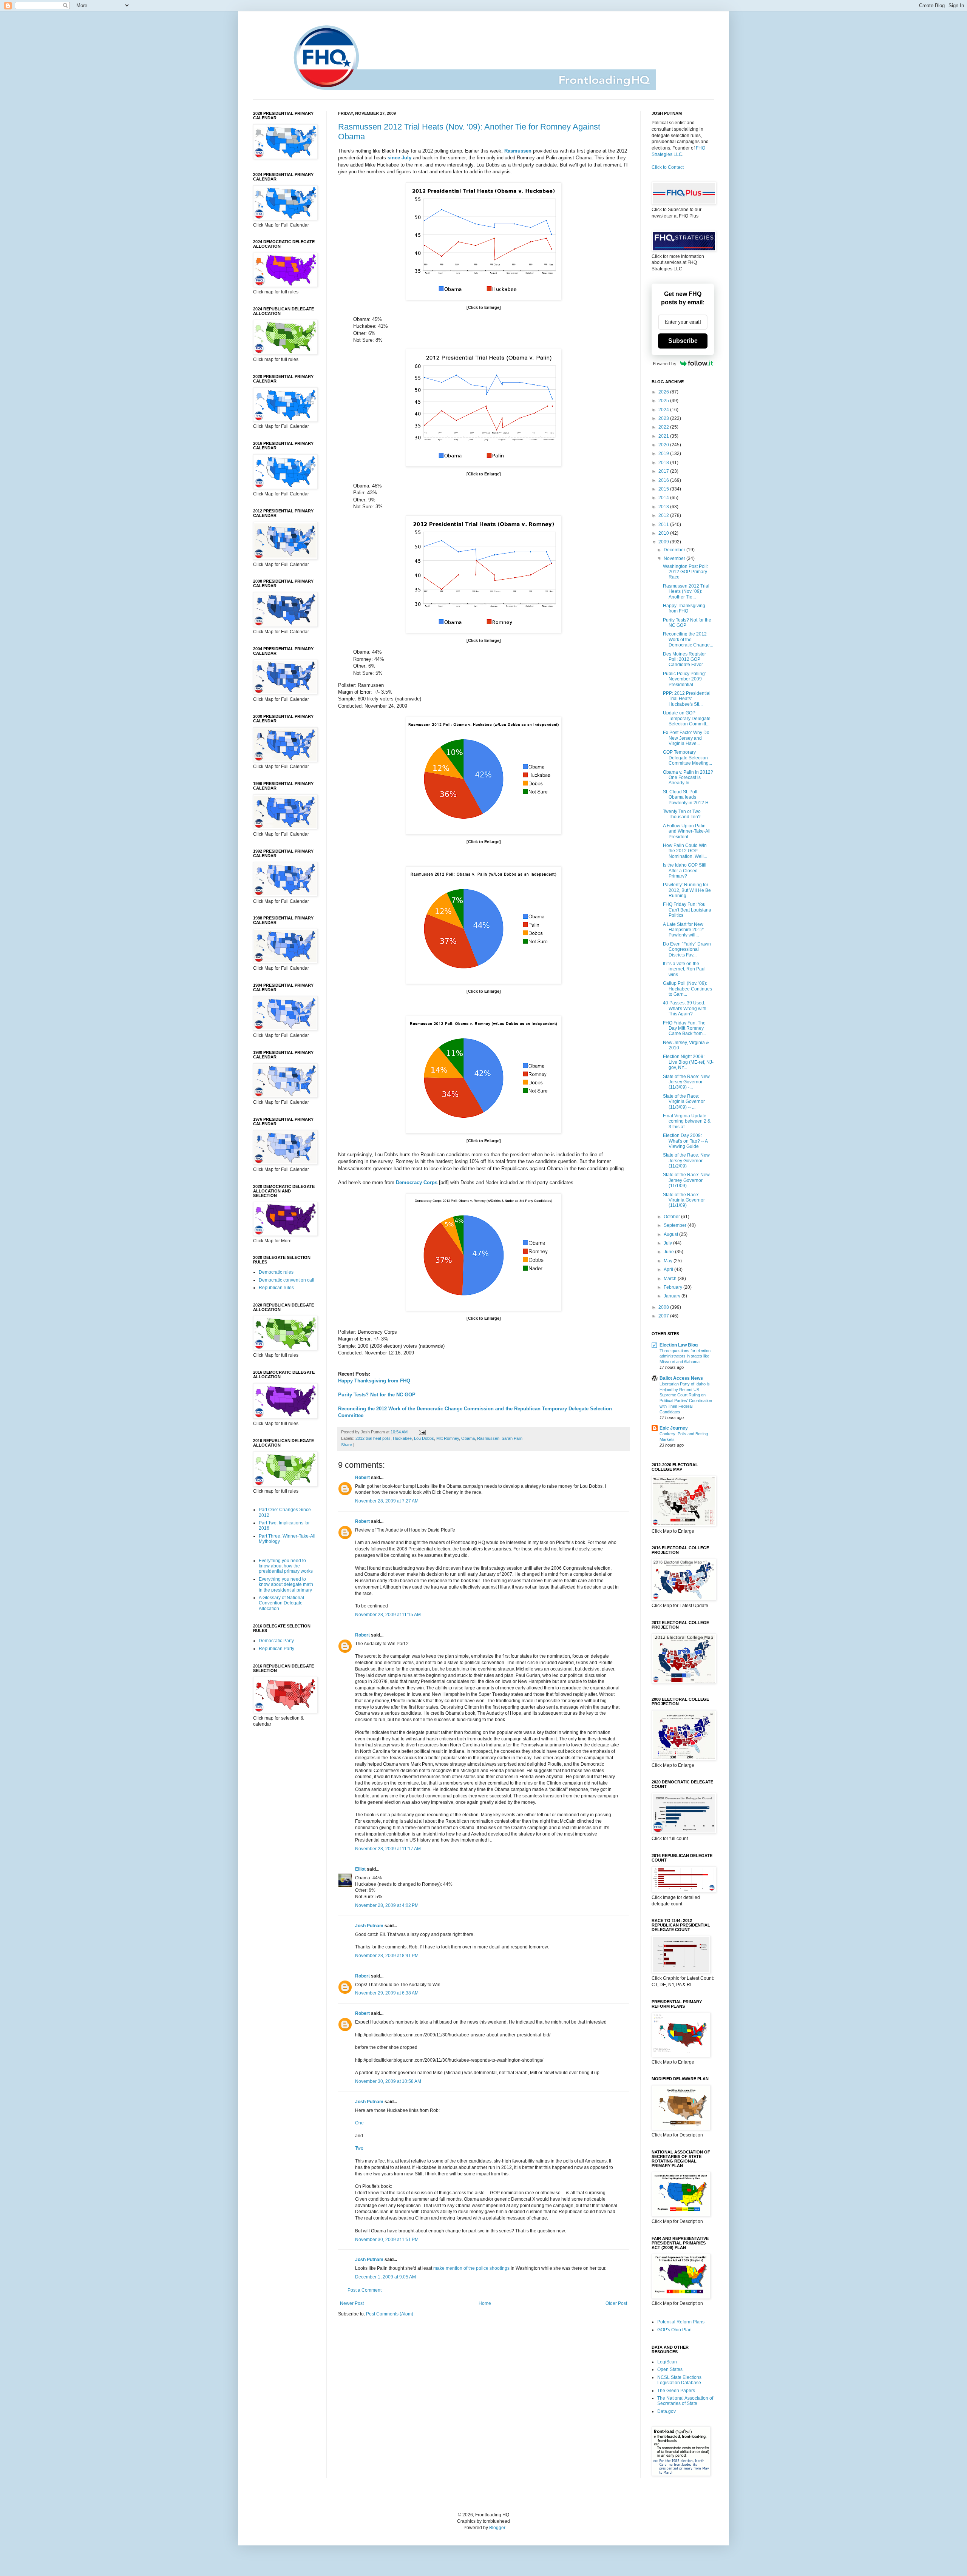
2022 (664, 427)
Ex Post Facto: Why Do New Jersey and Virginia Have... (686, 738)
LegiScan (667, 2362)
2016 (664, 480)
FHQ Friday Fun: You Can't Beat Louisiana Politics (687, 910)
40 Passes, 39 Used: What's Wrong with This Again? (685, 1008)
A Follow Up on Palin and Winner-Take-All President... (687, 831)
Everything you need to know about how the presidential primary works (286, 1566)
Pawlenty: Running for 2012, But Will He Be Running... (687, 890)
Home (485, 2303)
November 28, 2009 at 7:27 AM (387, 1501)
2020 (664, 445)
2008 (664, 1307)
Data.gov (667, 2411)
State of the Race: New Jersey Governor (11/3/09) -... (686, 1082)
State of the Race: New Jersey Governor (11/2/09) (686, 1161)
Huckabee (402, 1438)
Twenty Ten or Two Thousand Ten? (682, 814)
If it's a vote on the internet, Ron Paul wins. (684, 969)
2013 (664, 507)
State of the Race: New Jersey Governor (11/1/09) (686, 1180)
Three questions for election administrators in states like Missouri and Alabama (685, 1356)
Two (359, 2148)
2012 (664, 515)
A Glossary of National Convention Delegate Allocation (281, 1603)
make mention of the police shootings (471, 2268)
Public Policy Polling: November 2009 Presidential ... (684, 679)
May (669, 1261)
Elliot (360, 1869)
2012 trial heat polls (373, 1438)
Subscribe (683, 341)
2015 (664, 489)
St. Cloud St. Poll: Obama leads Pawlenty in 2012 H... (687, 797)
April (669, 1269)
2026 (664, 392)
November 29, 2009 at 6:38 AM (387, 1993)
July (668, 1243)
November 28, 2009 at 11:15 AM (388, 1615)
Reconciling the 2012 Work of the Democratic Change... (688, 639)
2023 (664, 418)
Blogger (497, 2528)
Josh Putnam (369, 1926)
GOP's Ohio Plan (674, 2330)
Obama (468, 1438)
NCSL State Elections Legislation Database (679, 2380)
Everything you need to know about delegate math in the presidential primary (286, 1585)
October (672, 1217)
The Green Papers (676, 2391)
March (671, 1279)
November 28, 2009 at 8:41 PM (387, 1956)
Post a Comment (365, 2290)
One (359, 2123)
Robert (362, 1478)
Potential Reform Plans (681, 2322)
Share (347, 1445)
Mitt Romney (448, 1438)
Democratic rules (276, 1272)
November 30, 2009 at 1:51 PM (387, 2240)
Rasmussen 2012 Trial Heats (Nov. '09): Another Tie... (686, 592)
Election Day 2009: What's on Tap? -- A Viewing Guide (685, 1141)
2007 (664, 1316)
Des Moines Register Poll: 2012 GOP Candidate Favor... (684, 659)
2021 (664, 436)
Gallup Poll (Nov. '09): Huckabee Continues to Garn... (687, 989)
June (669, 1252)
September (676, 1225)
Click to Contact (668, 167)
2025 (664, 401)
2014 (664, 498)
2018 (664, 463)
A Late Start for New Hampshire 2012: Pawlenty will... (684, 930)
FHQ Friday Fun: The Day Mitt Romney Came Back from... (684, 1028)
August (671, 1234)
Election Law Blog (679, 1345)
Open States (670, 2369)
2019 (664, 453)
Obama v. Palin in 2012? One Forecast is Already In (688, 778)
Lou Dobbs (424, 1438)
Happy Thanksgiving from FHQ (374, 1381)
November (675, 558)
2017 (664, 471)
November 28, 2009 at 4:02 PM (387, 1905)
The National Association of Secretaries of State (685, 2401)
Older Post (616, 2303)
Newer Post (352, 2303)
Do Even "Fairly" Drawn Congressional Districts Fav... (687, 949)
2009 (664, 542)
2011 (664, 524)
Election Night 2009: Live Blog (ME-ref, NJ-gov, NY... (688, 1062)
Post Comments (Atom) (390, 2314)
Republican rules (276, 1288)
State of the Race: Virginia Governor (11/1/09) (684, 1200)
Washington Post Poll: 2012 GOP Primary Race (685, 572)
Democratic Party (276, 1641)
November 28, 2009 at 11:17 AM (388, 1849)
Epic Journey (674, 1428)
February (674, 1287)
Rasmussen (488, 1438)
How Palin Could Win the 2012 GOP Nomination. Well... (685, 851)
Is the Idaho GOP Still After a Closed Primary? (685, 871)
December (675, 550)
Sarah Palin (512, 1438)
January (673, 1296)
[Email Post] (421, 1432)
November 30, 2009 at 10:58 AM (388, 2081)
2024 (664, 410)
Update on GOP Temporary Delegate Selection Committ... (687, 718)
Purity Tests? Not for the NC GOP (377, 1395)
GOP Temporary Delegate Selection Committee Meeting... (687, 758)
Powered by (665, 363)
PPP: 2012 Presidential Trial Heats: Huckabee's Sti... (687, 699)
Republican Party (277, 1649)
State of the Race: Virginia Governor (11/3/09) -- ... (684, 1102)
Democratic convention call (287, 1280)
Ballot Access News (681, 1378)
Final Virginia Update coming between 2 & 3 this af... (687, 1121)
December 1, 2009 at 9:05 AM (385, 2277)
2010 (664, 533)
